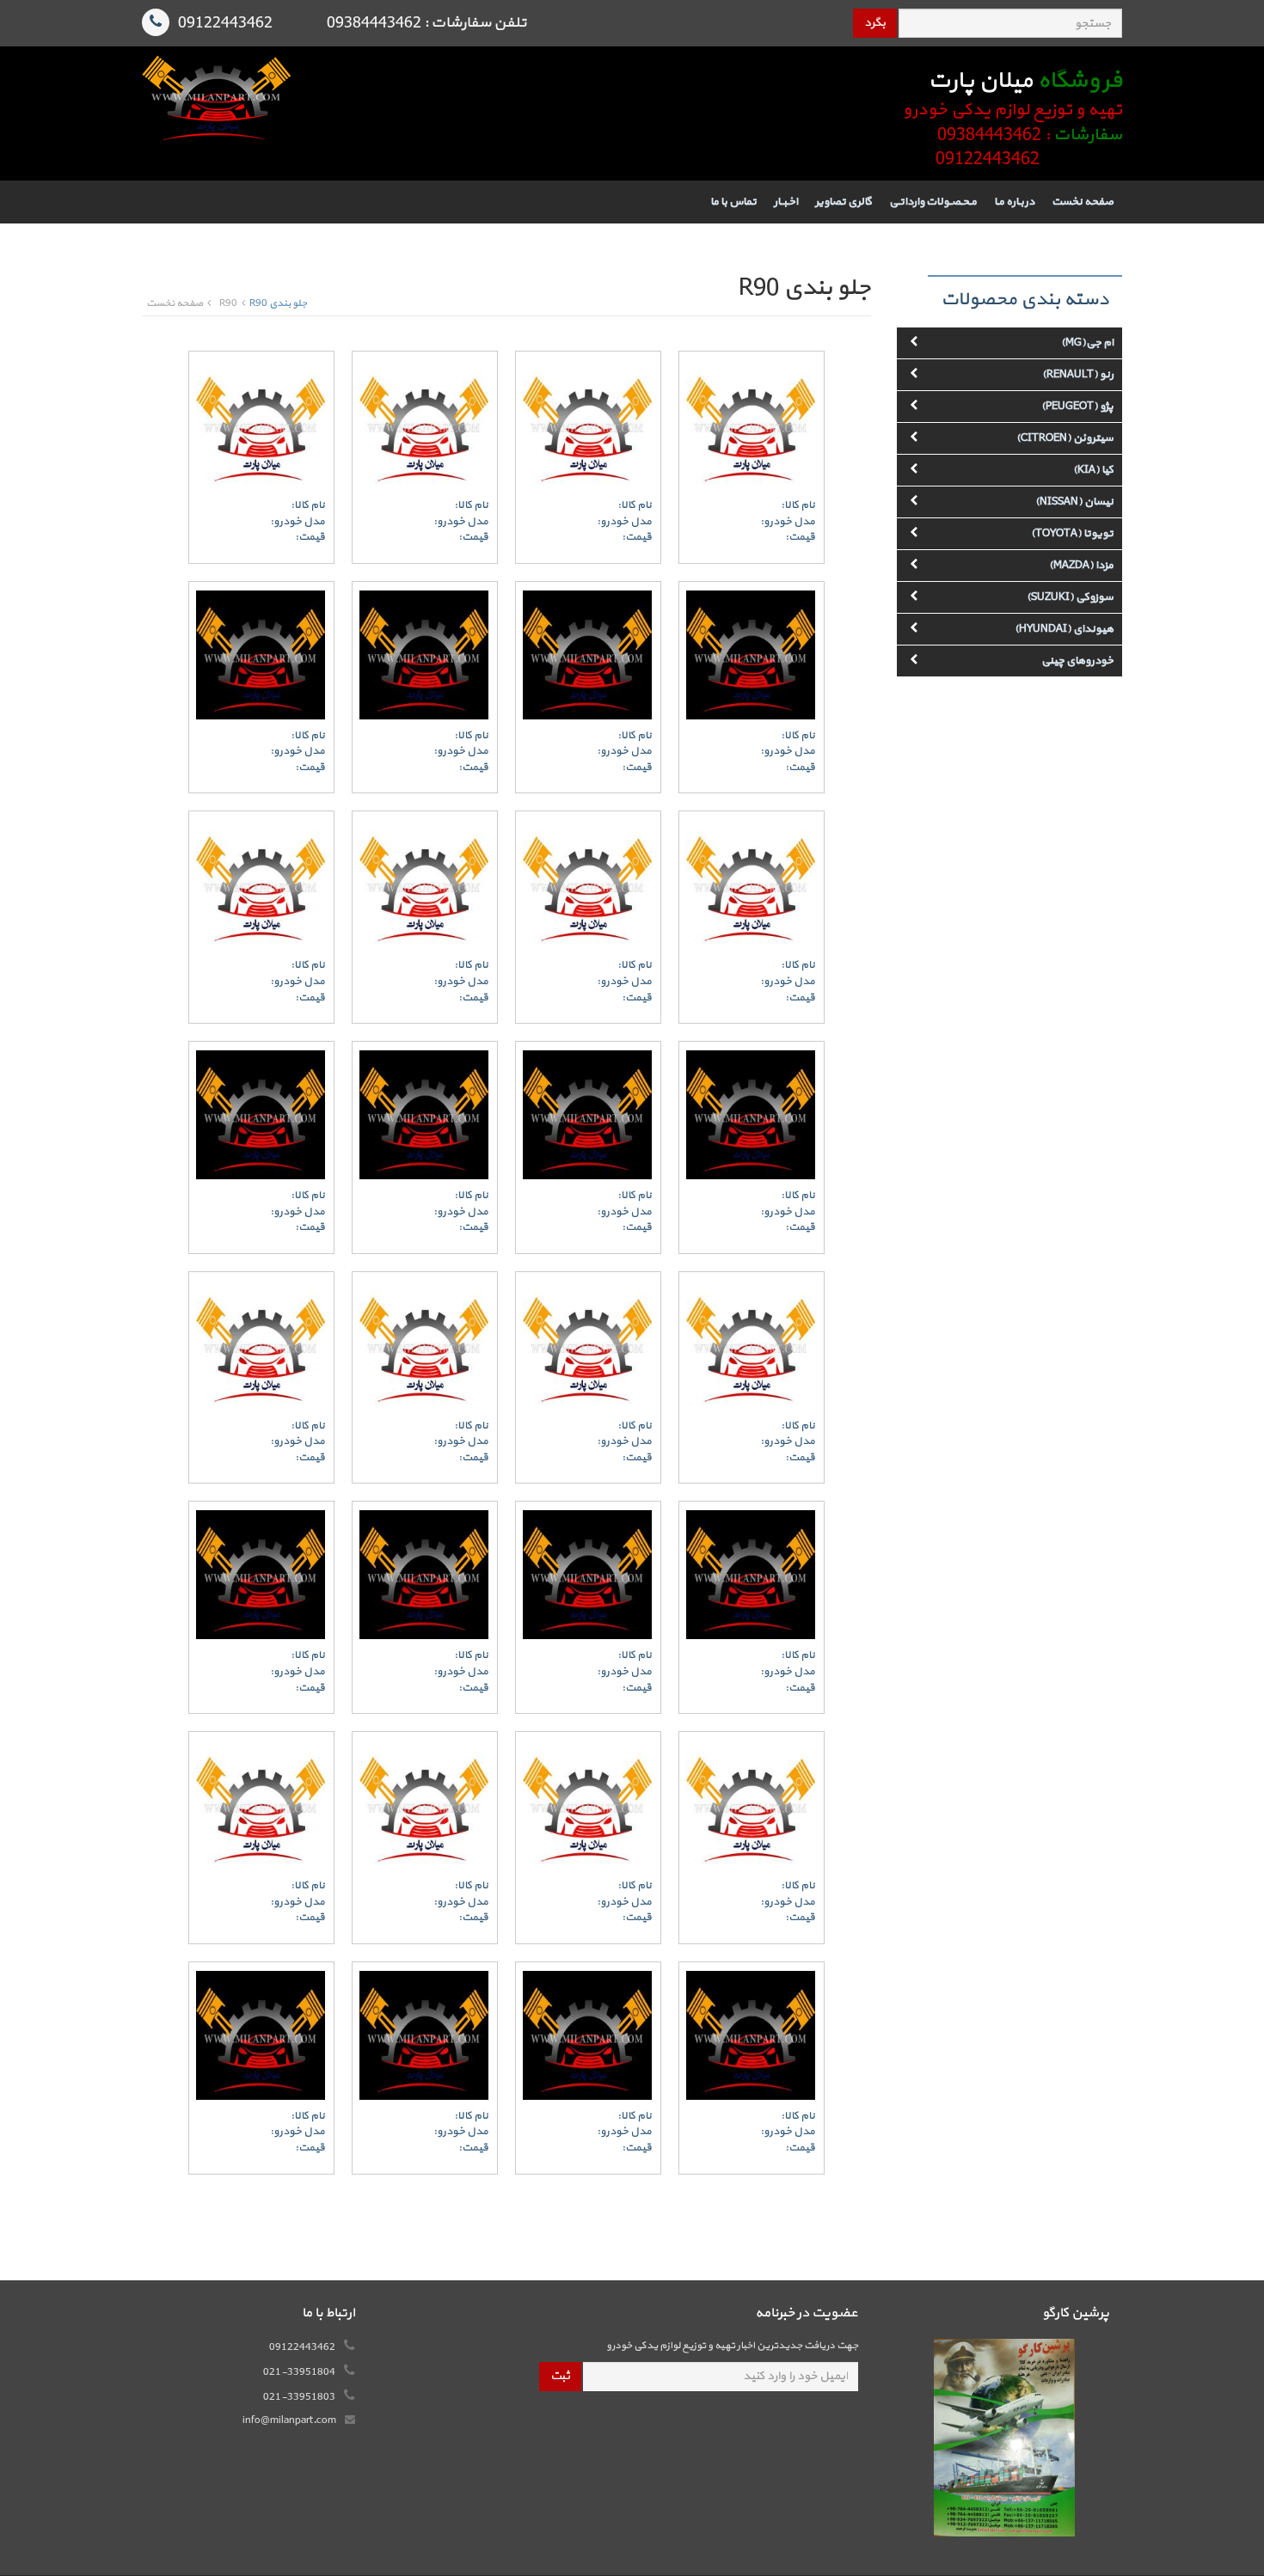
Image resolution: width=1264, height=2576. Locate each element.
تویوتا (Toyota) (1072, 534)
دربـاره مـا (1014, 202)
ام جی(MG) (1087, 343)
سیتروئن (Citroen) (1065, 438)
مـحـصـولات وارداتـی (933, 202)
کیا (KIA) (1093, 470)
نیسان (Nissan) (1074, 502)
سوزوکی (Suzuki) (1070, 597)
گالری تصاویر (844, 202)
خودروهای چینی (1077, 661)
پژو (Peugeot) (1077, 407)
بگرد (875, 23)
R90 (228, 304)
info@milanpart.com (289, 2420)
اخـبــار (786, 202)
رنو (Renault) (1078, 375)
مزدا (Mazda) (1081, 566)
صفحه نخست (1083, 202)
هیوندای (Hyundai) (1064, 629)
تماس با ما (733, 202)
